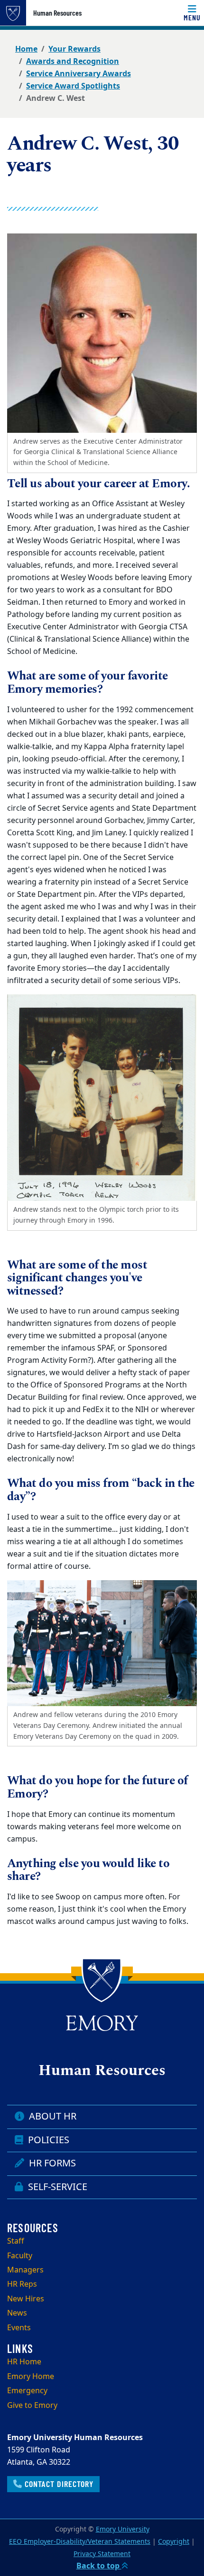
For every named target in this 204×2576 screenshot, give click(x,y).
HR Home (24, 2362)
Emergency (27, 2391)
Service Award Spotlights (73, 86)
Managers (25, 2270)
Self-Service (56, 2187)
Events (19, 2328)
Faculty (20, 2256)
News (17, 2313)
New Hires (26, 2299)
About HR (51, 2116)
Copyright (174, 2542)
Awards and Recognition (73, 62)
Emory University (123, 2529)
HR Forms (51, 2163)
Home (26, 49)
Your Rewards (74, 49)
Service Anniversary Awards (79, 74)
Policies (47, 2140)
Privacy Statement (102, 2554)
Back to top (99, 2566)
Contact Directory (58, 2484)
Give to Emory (32, 2406)
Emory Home (31, 2377)
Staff (16, 2241)
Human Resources (57, 13)
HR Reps (22, 2284)
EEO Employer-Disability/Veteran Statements (80, 2542)
